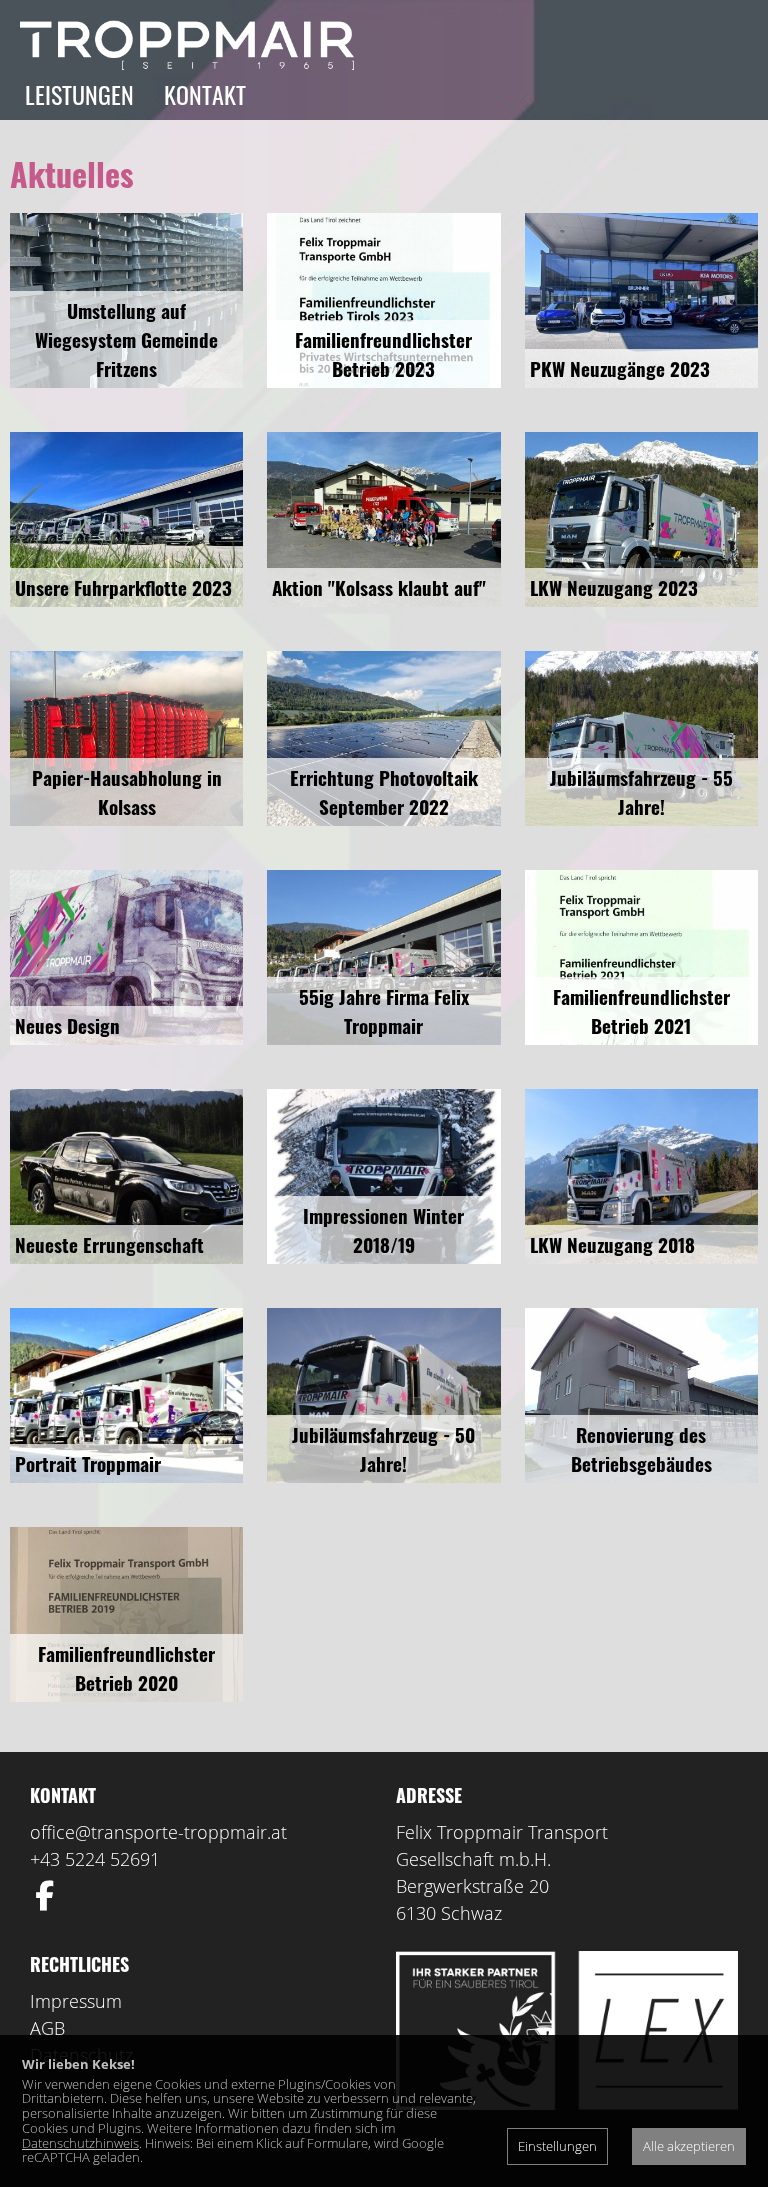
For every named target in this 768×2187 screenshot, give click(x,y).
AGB (47, 2028)
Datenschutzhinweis (80, 2143)
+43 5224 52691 (95, 1859)
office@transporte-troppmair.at (158, 1832)
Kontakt (205, 94)
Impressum (76, 2001)
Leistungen (79, 94)
